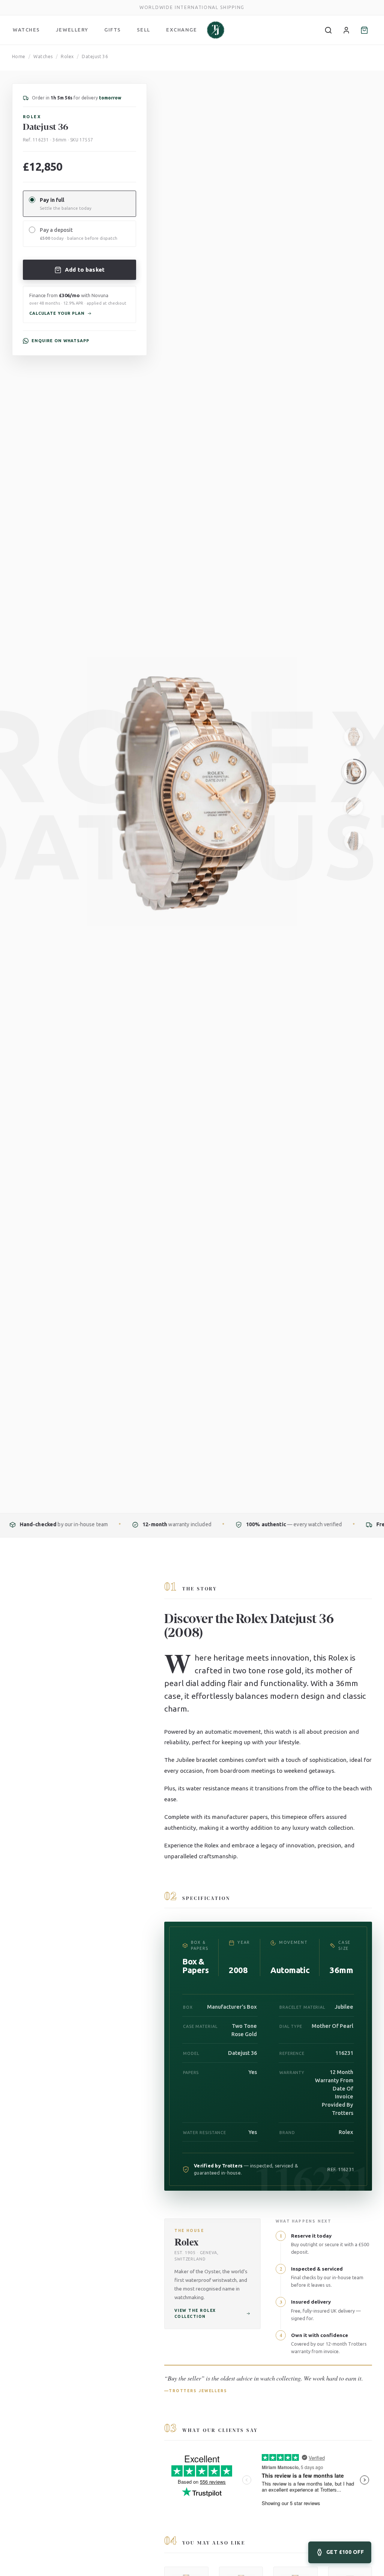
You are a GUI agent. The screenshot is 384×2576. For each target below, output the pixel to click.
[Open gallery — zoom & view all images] (363, 84)
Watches (26, 30)
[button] (79, 304)
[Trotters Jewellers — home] (216, 30)
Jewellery (72, 30)
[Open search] (328, 30)
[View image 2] (354, 772)
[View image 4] (354, 841)
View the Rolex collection (195, 2313)
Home (19, 56)
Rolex (67, 56)
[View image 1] (354, 737)
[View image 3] (354, 806)
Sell (144, 30)
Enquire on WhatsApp (60, 341)
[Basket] (364, 30)
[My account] (346, 30)
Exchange (181, 30)
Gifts (113, 30)
